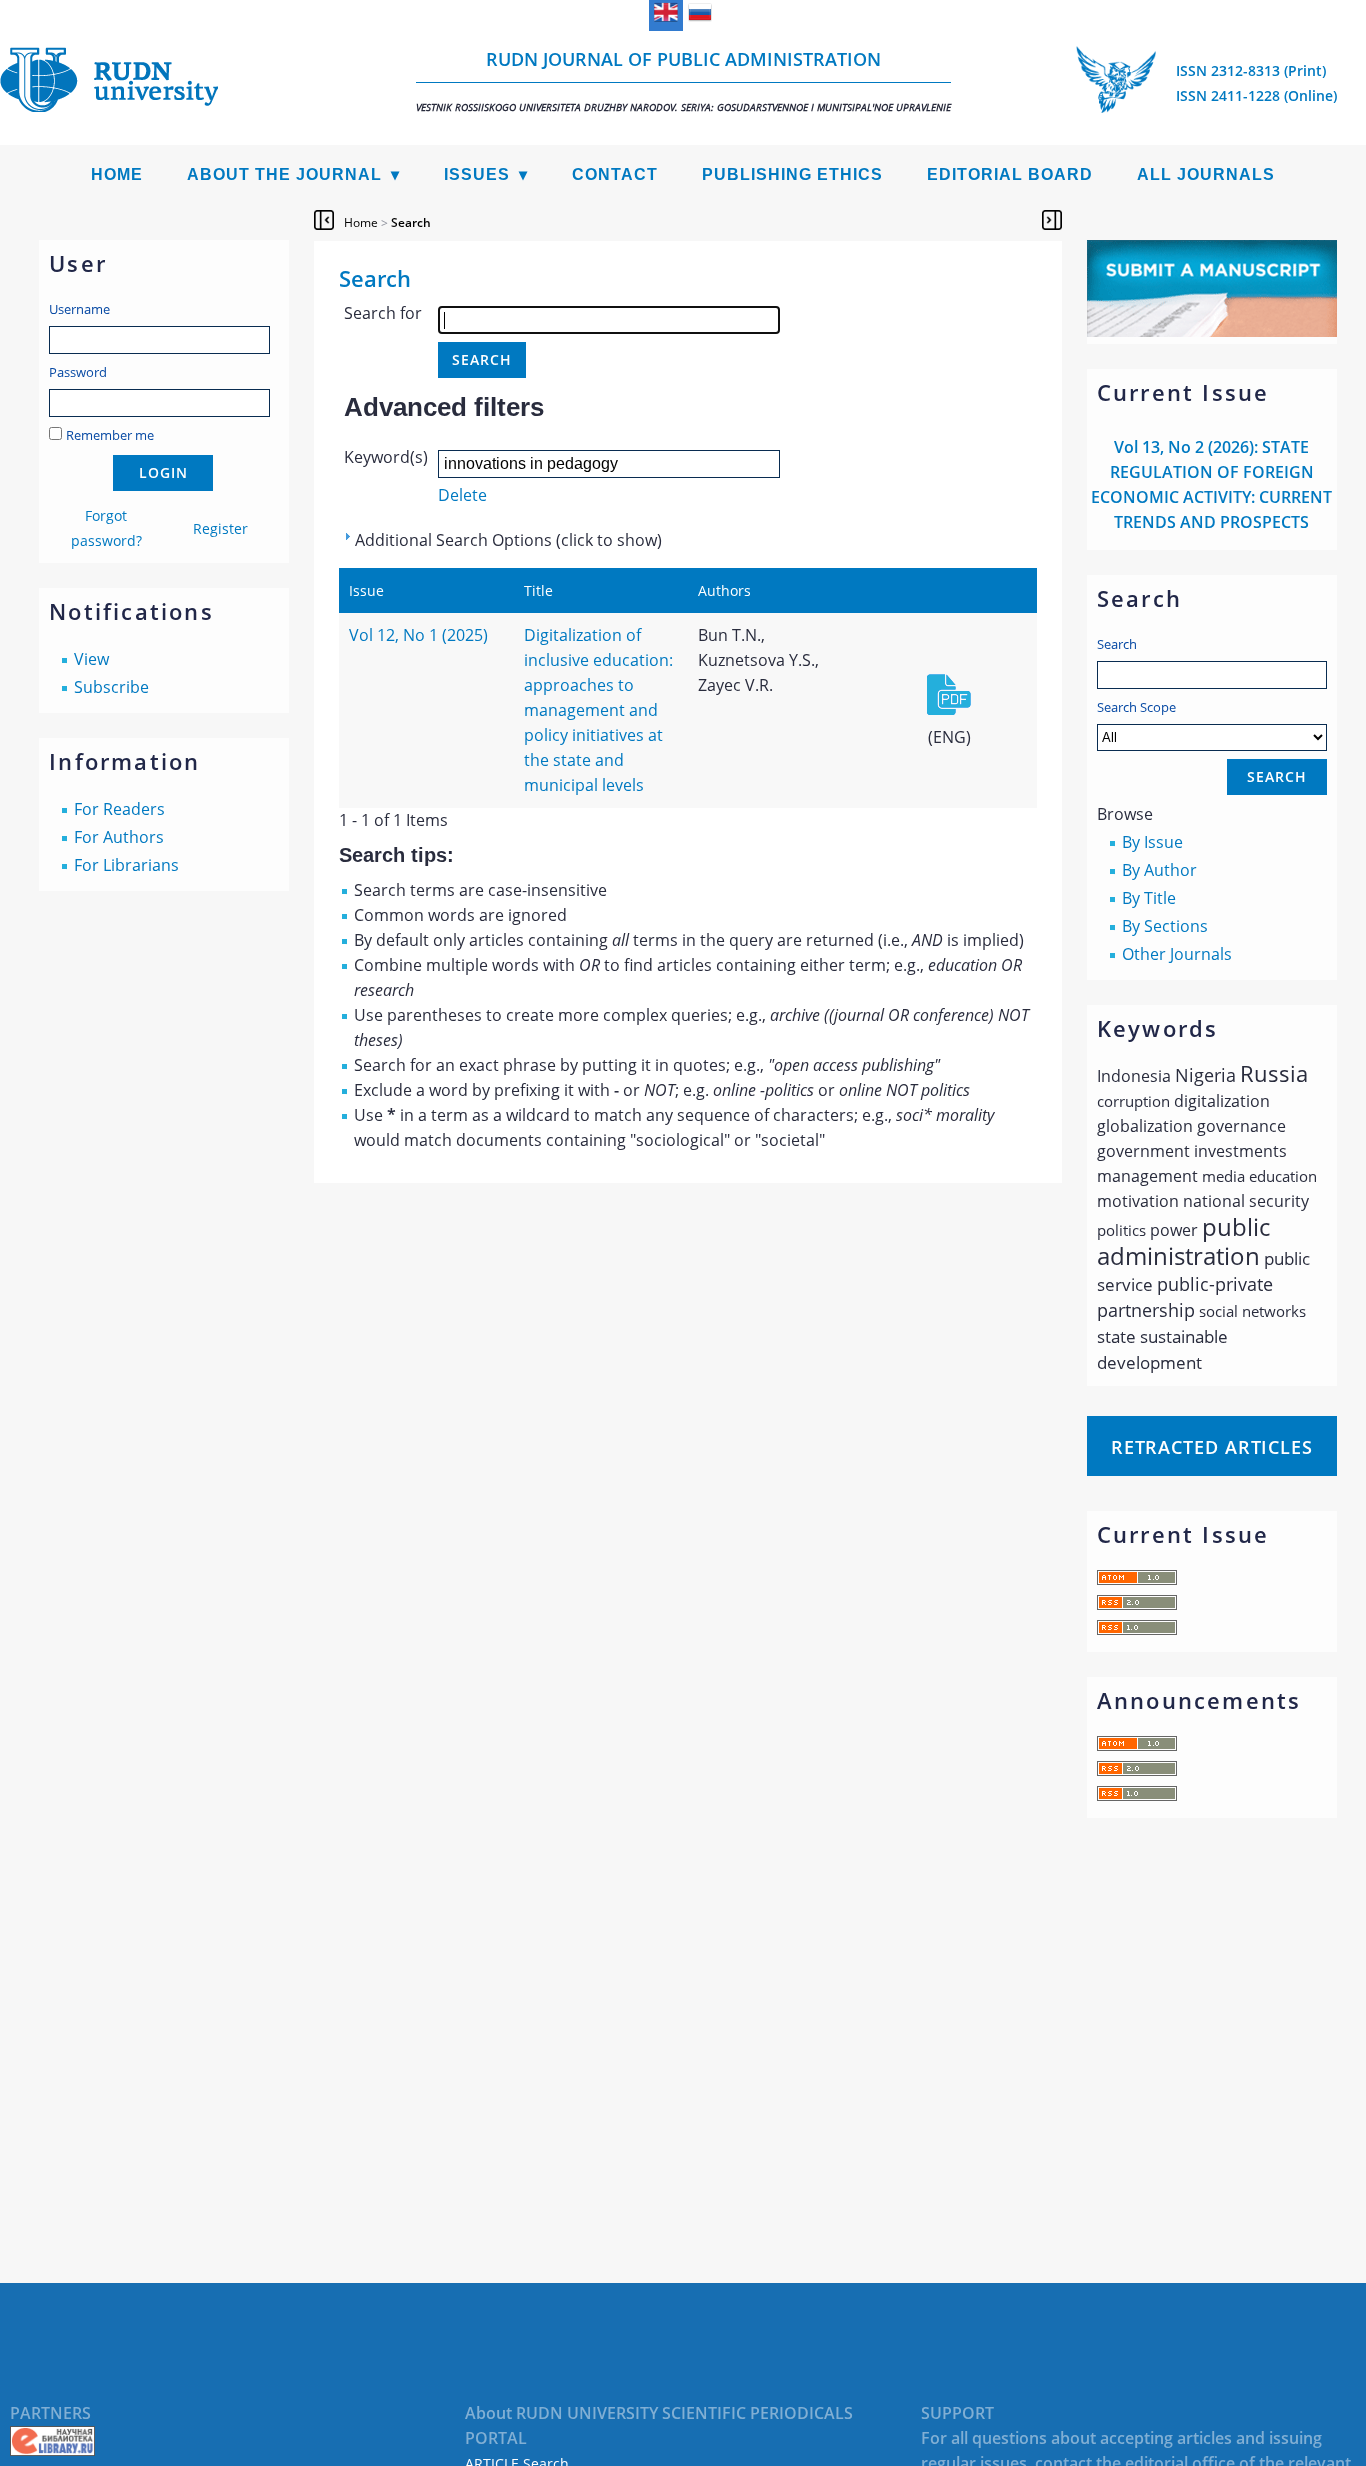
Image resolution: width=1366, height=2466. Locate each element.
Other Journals (1177, 954)
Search (1117, 644)
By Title (1149, 898)
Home (117, 174)
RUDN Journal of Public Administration (683, 80)
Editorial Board (1010, 174)
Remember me (110, 435)
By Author (1159, 870)
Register (220, 528)
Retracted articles (1212, 1447)
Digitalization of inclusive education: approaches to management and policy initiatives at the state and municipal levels (598, 710)
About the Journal (284, 174)
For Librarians (126, 865)
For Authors (119, 837)
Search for (383, 313)
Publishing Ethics (792, 174)
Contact (615, 174)
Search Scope (1136, 707)
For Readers (119, 809)
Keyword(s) (386, 457)
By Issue (1152, 842)
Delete (462, 495)
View (91, 659)
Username (79, 309)
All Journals (1206, 174)
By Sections (1165, 926)
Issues (477, 174)
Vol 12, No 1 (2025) (418, 635)
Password (78, 372)
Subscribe (111, 687)
